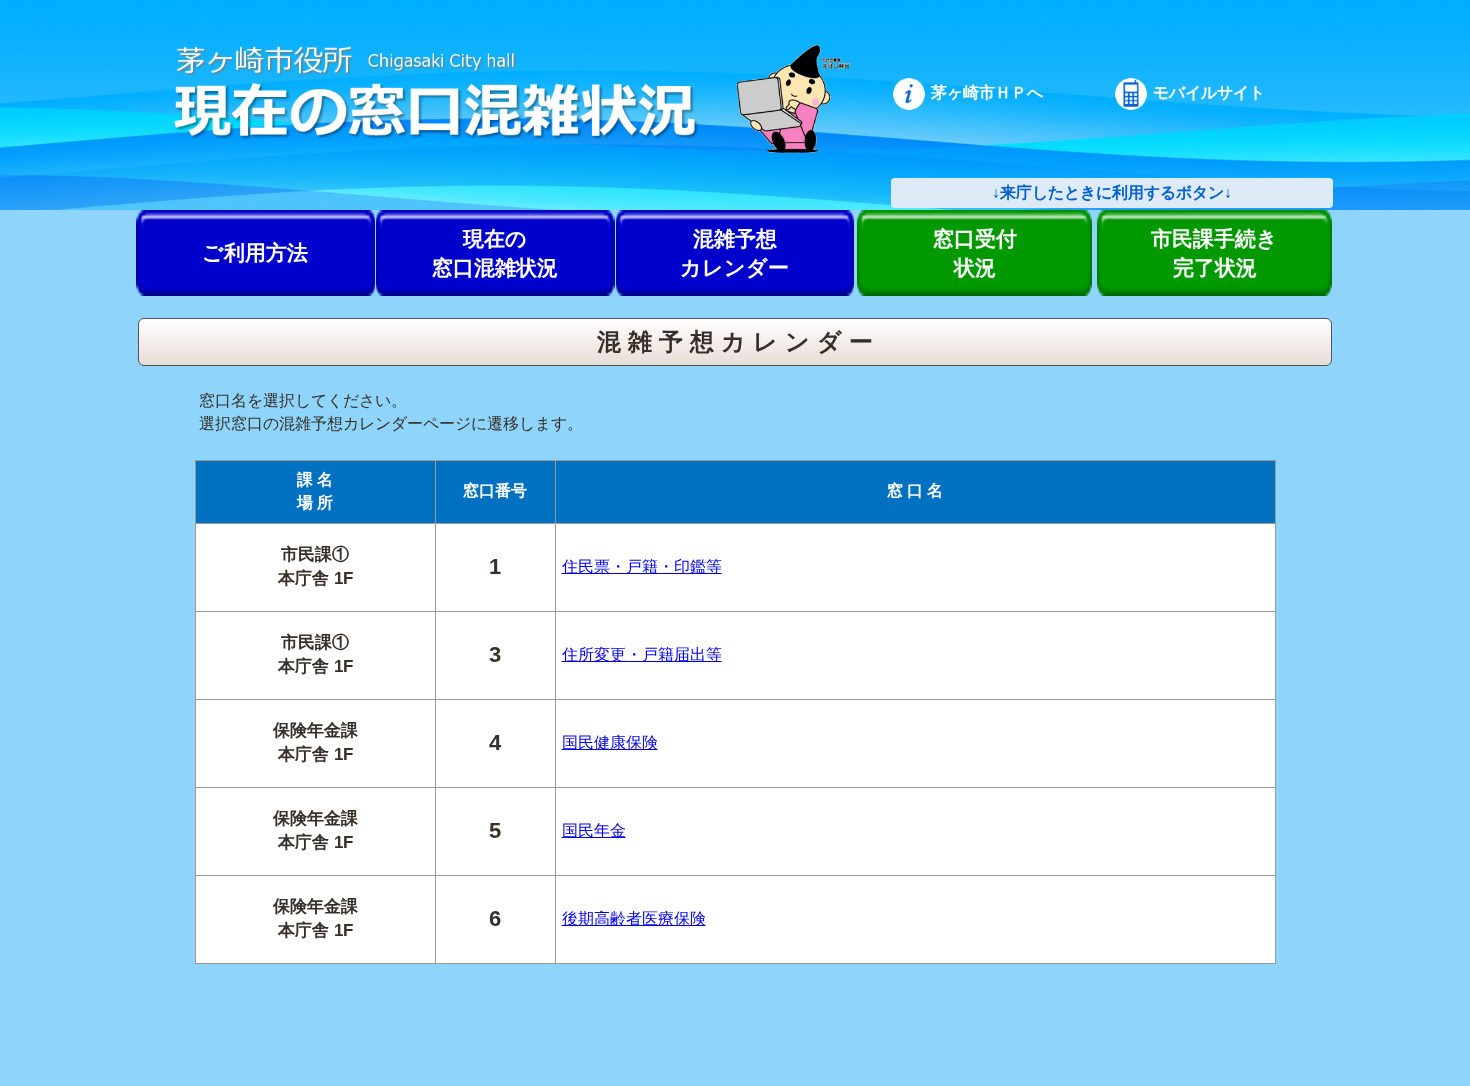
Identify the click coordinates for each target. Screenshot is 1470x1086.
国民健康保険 (610, 742)
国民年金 (594, 830)
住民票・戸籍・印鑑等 (642, 566)
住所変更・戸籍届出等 (642, 654)
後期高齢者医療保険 (634, 918)
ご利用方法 (255, 252)
